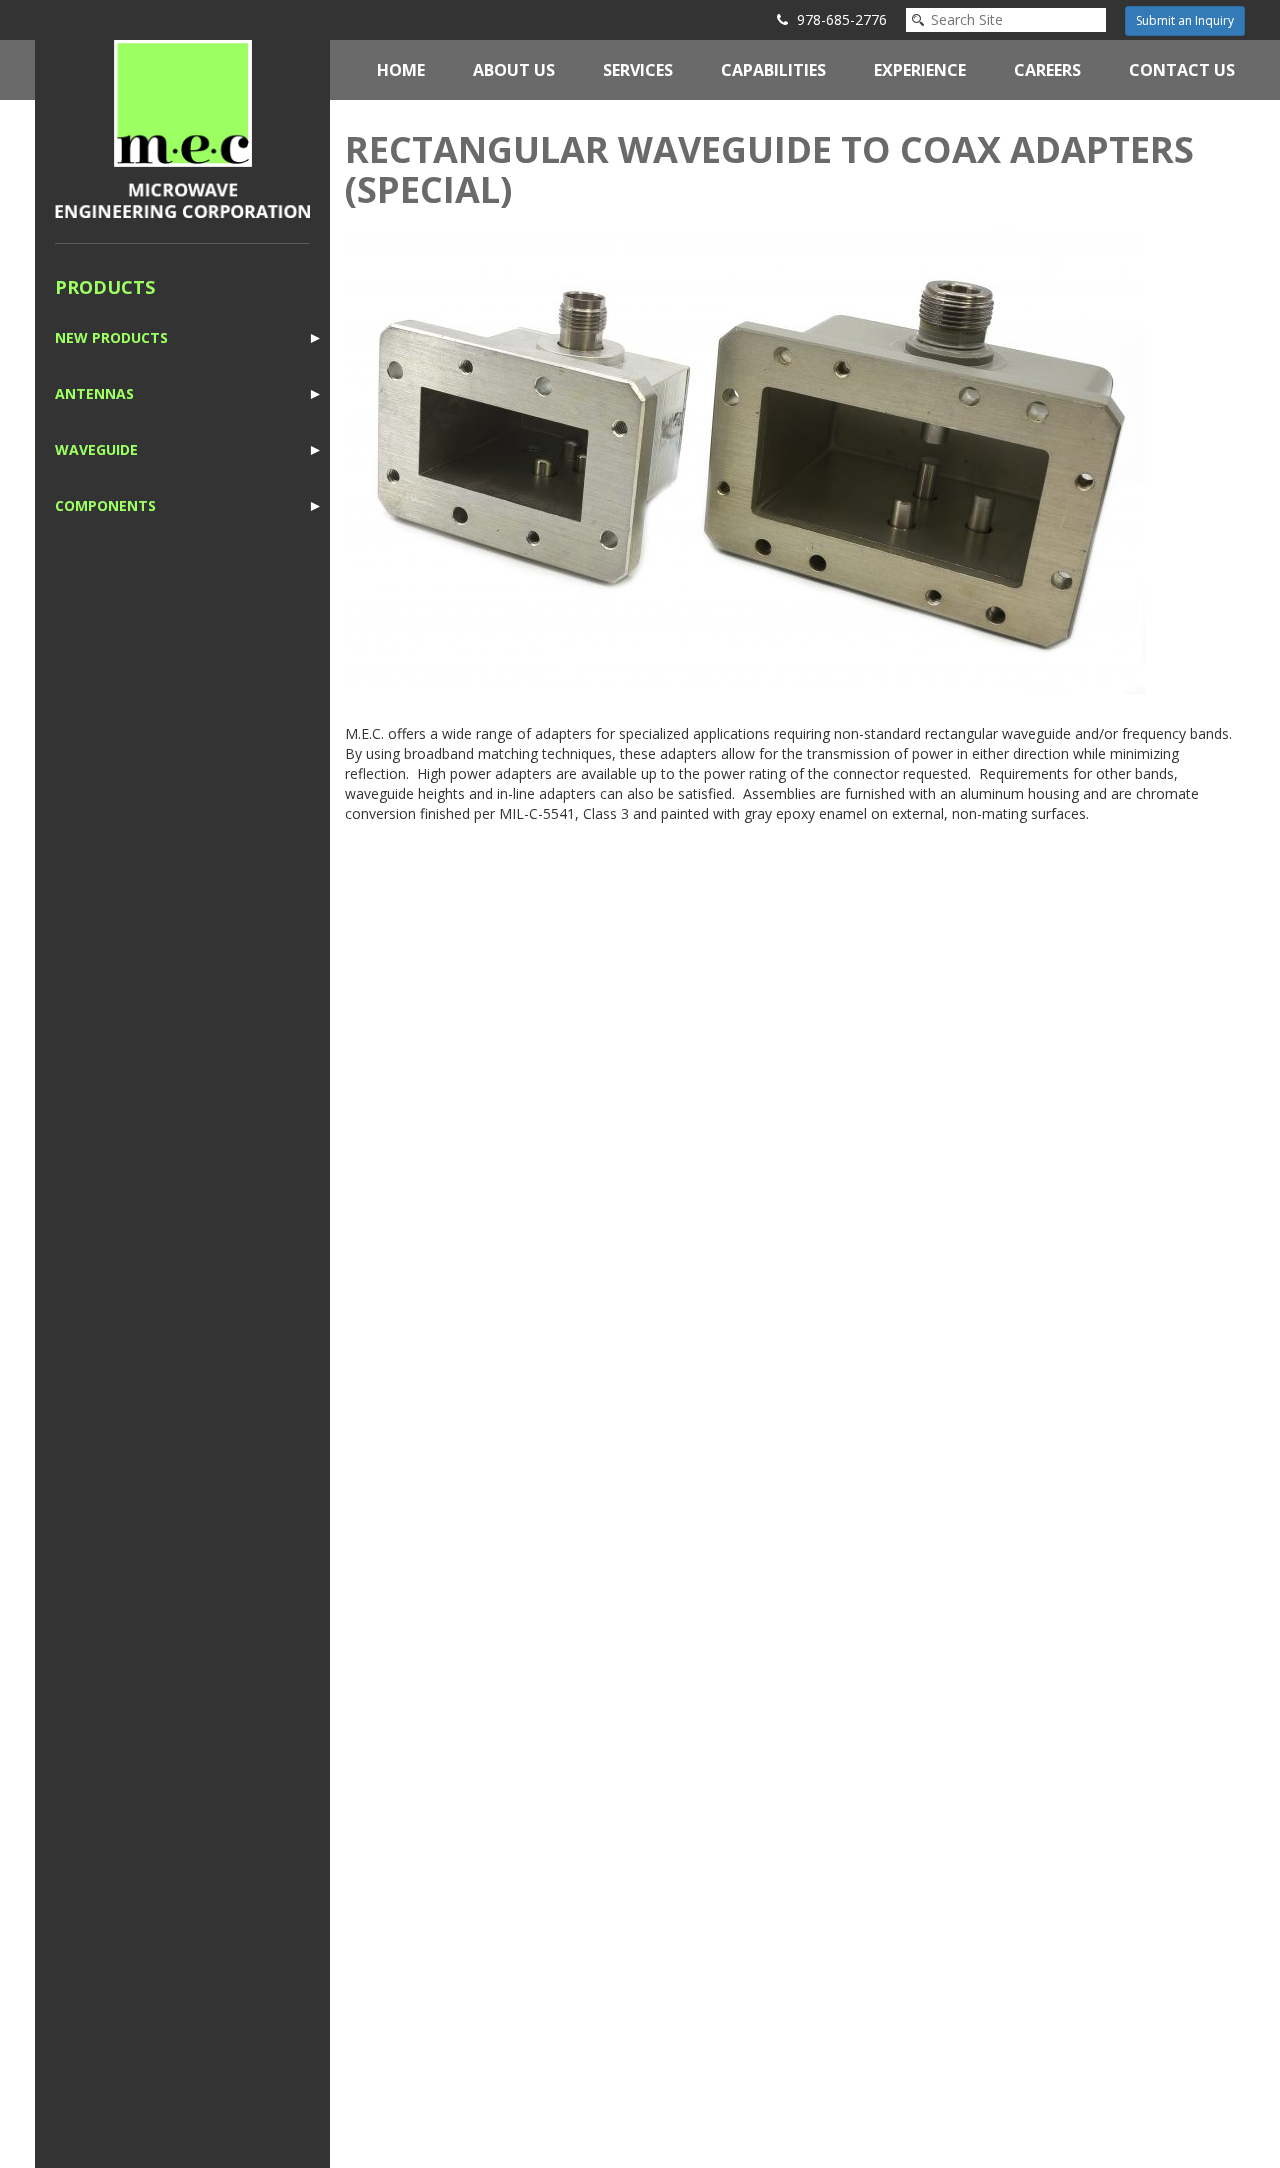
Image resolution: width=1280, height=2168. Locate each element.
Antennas (94, 393)
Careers (1047, 70)
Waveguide (96, 449)
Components (105, 505)
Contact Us (1182, 70)
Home (401, 70)
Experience (920, 70)
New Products (111, 337)
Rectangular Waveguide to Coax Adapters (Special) (769, 169)
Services (638, 70)
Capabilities (773, 70)
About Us (514, 70)
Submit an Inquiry (1185, 20)
